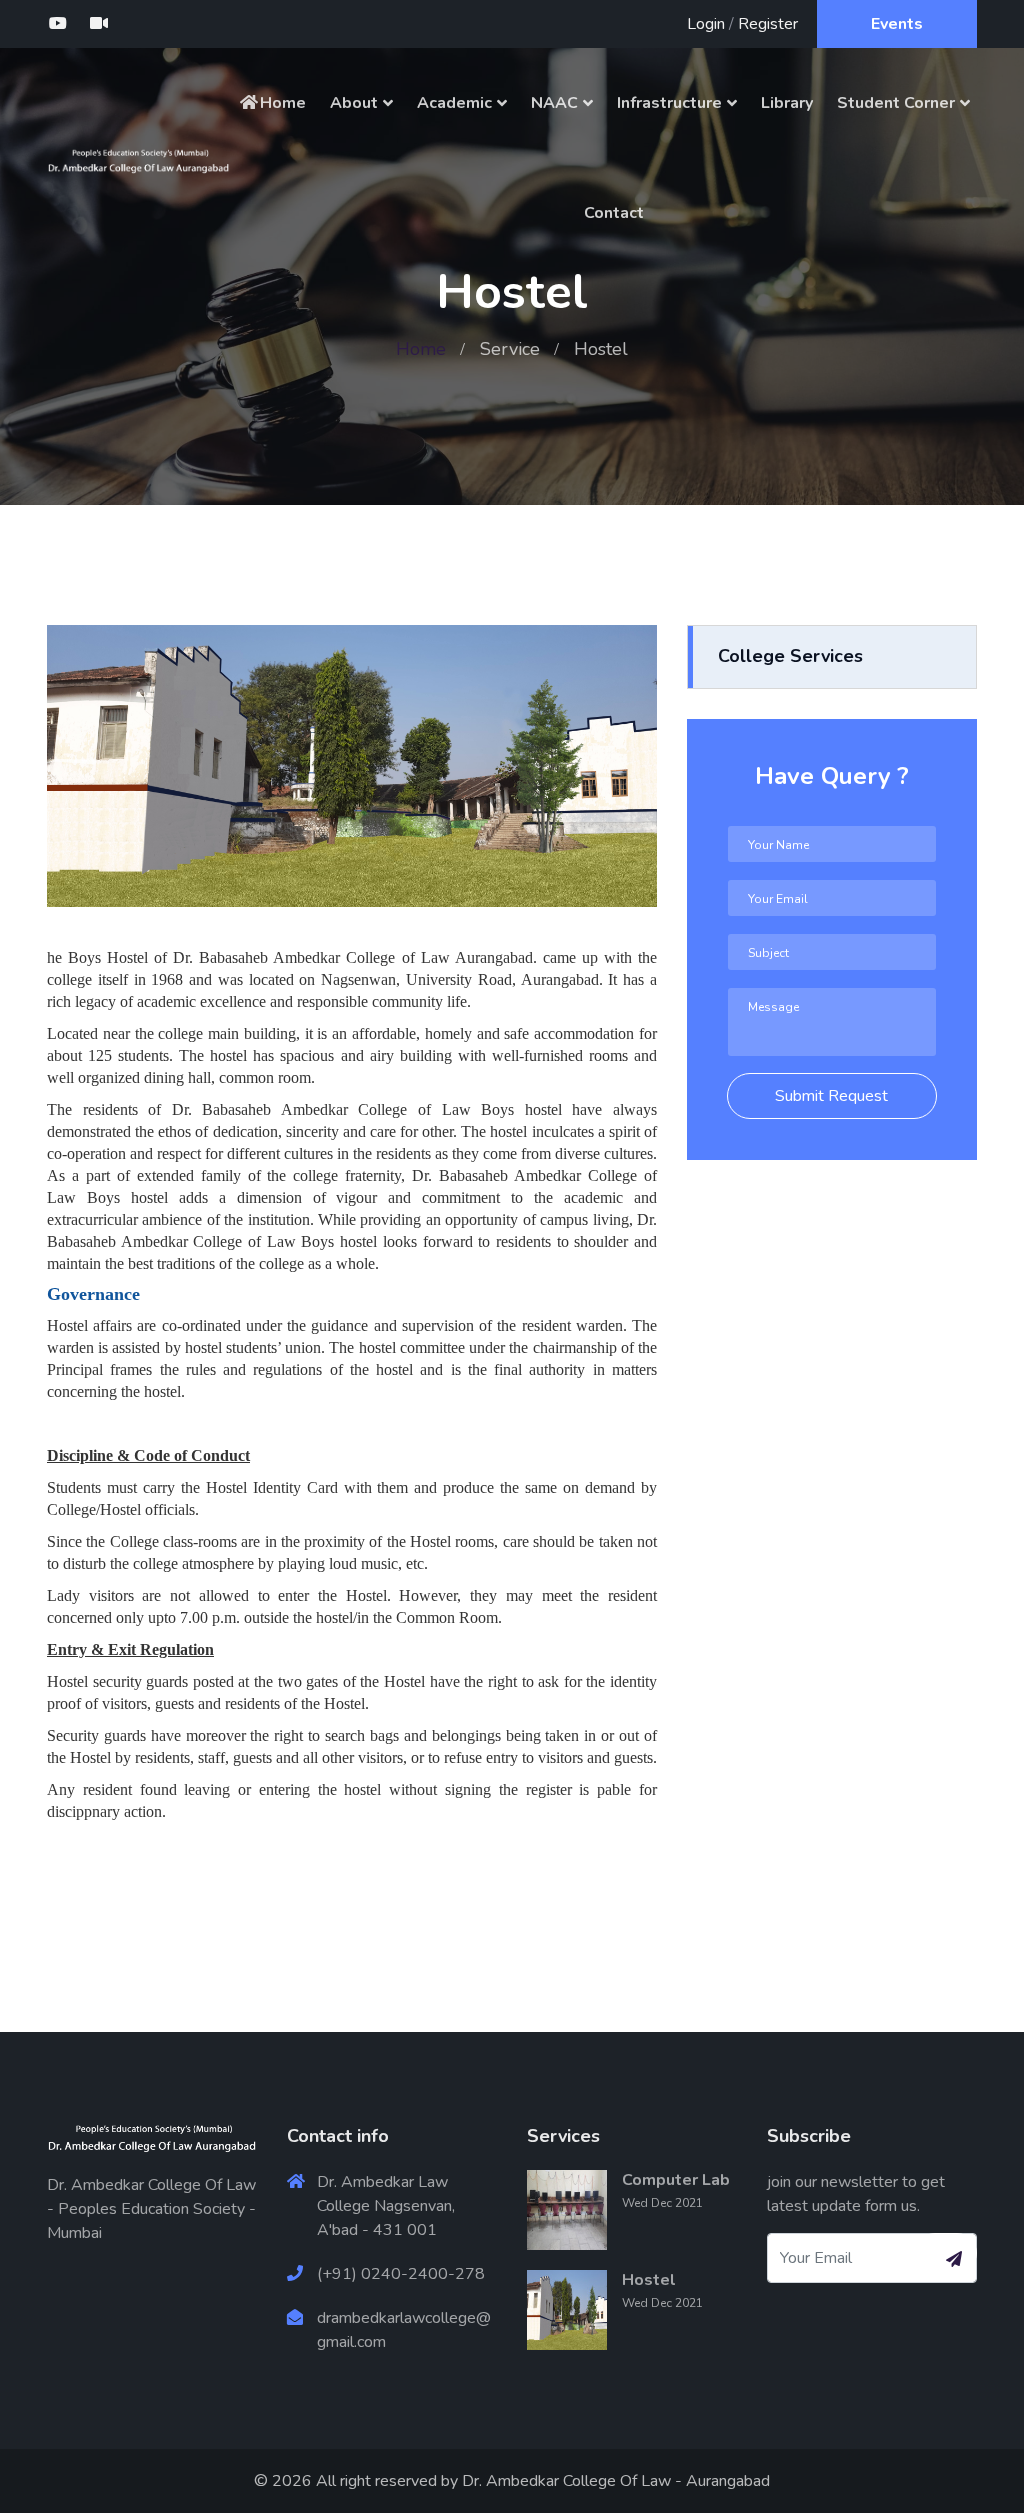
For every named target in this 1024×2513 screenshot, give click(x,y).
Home (283, 103)
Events (897, 24)
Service (510, 349)
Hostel (649, 2280)
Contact (614, 213)
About (354, 103)
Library (787, 103)
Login (706, 24)
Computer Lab (676, 2180)
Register (768, 24)
